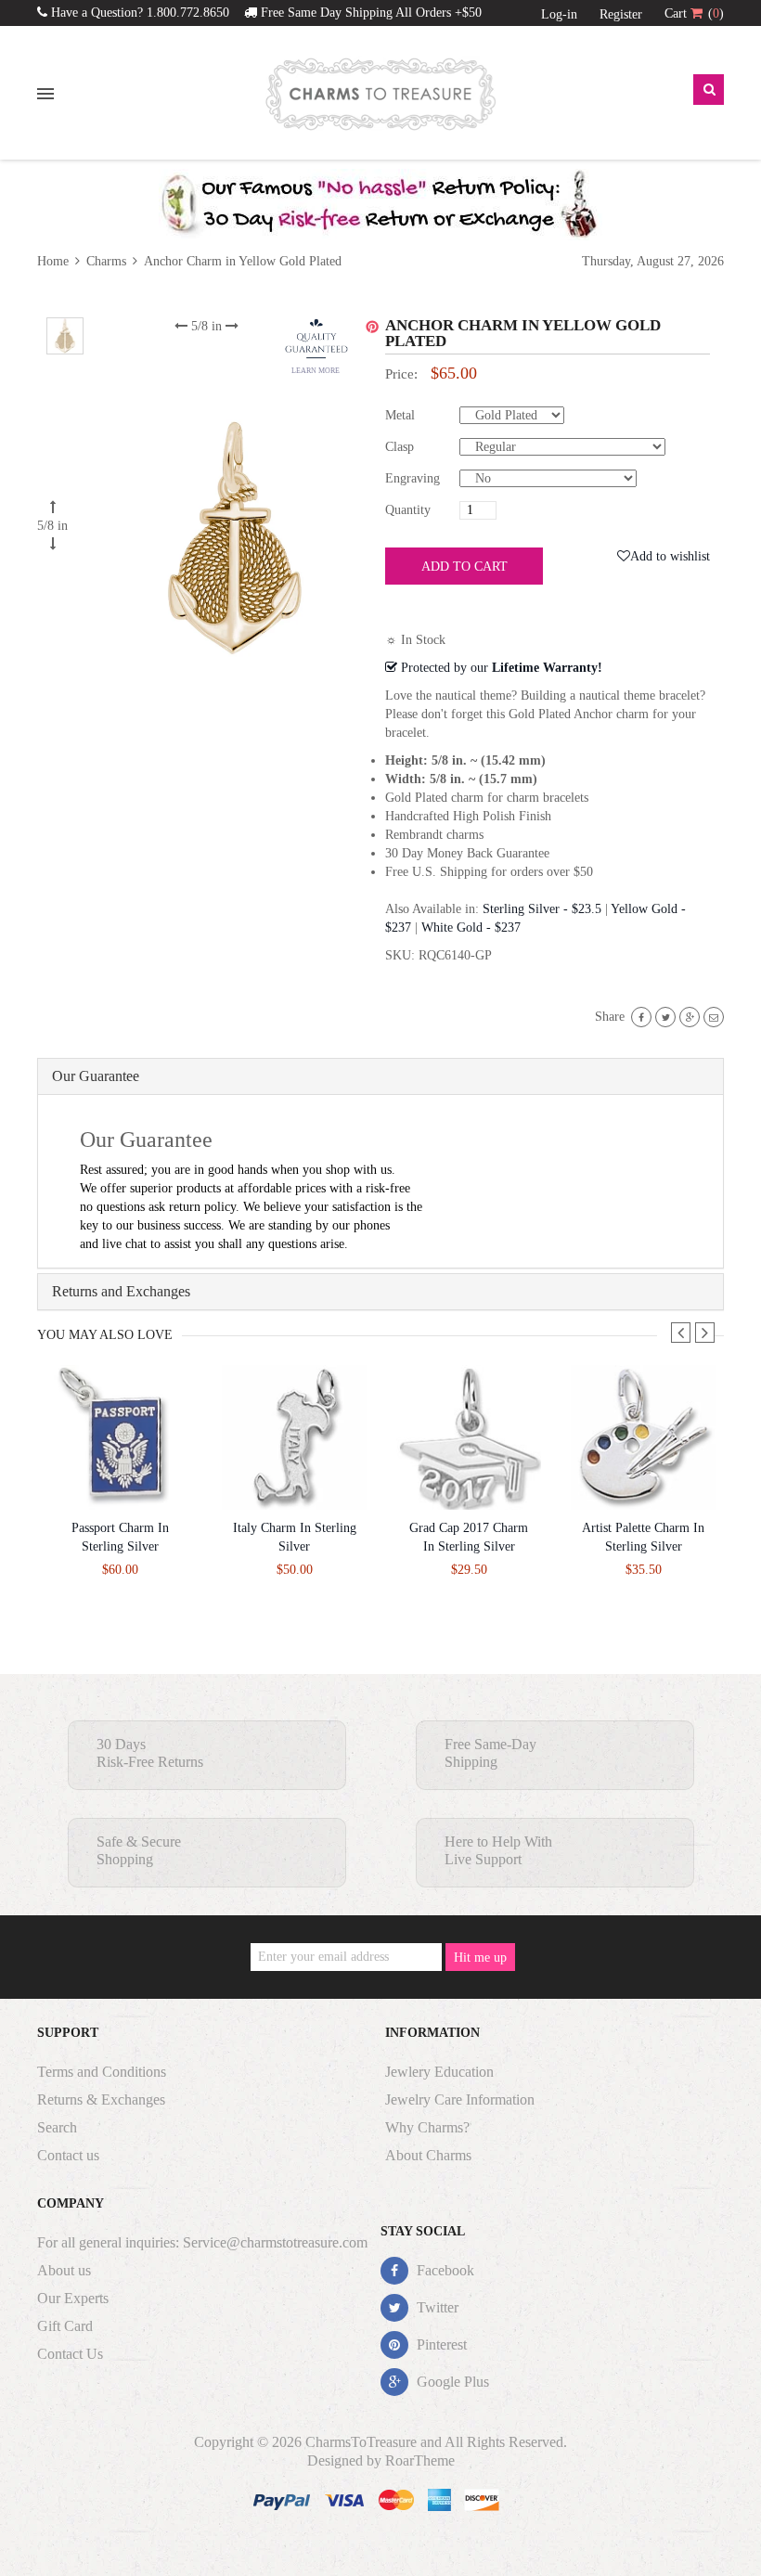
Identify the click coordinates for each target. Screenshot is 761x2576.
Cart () (694, 13)
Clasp (400, 447)
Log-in (559, 14)
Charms (106, 261)
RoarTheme (420, 2460)
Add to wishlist (670, 556)
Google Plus (451, 2382)
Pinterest (440, 2344)
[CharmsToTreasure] (380, 94)
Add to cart (464, 567)
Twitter (436, 2307)
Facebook (444, 2270)
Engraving (413, 478)
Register (621, 14)
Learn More (316, 371)
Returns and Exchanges (121, 1291)
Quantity (408, 510)
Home (55, 261)
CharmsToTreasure (361, 2442)
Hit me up (480, 1958)
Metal (400, 415)
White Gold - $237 (471, 927)
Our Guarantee (96, 1076)
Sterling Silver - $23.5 (542, 909)
